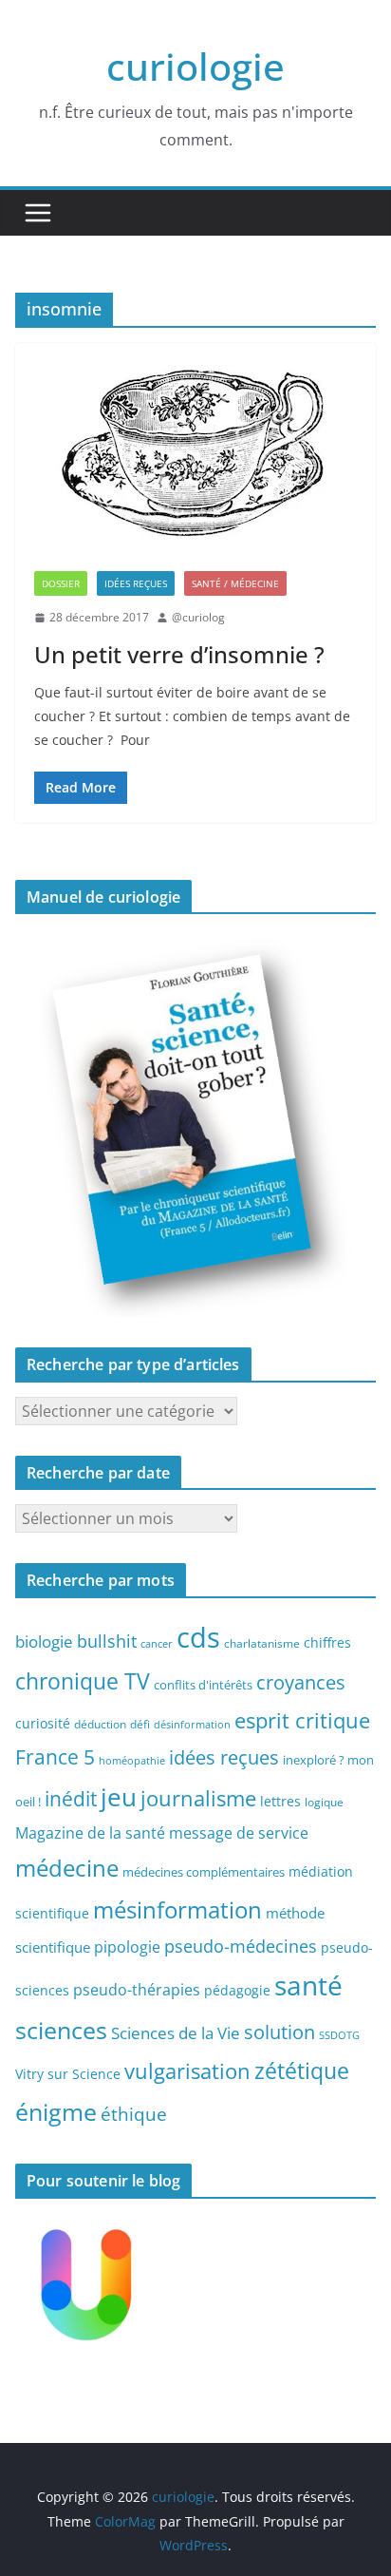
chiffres (327, 1642)
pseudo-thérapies (137, 1990)
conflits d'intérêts (203, 1685)
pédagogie (237, 1990)
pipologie (127, 1947)
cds (198, 1637)
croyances (301, 1682)
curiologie (195, 66)
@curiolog (198, 617)
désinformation (192, 1725)
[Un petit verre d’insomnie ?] (195, 448)
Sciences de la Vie (176, 2033)
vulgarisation (187, 2070)
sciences (61, 2030)
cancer (157, 1644)
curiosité (43, 1723)
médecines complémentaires (204, 1872)
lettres (280, 1801)
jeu (119, 1797)
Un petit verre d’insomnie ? (179, 654)
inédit (71, 1799)
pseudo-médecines (241, 1946)
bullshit (107, 1641)
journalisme (198, 1798)
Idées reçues (136, 583)
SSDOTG (339, 2035)
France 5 (55, 1757)
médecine (67, 1868)
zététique (302, 2070)
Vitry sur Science (68, 2074)
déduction (100, 1724)
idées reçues (224, 1757)
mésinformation (177, 1909)
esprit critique (302, 1720)
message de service (239, 1833)
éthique (134, 2114)
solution (279, 2032)
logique (324, 1802)
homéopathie (132, 1761)
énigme (56, 2112)
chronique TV (83, 1681)
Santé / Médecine (235, 583)
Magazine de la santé (90, 1833)
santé (308, 1985)
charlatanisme (262, 1643)
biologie (44, 1641)
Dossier (61, 583)
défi (140, 1724)
